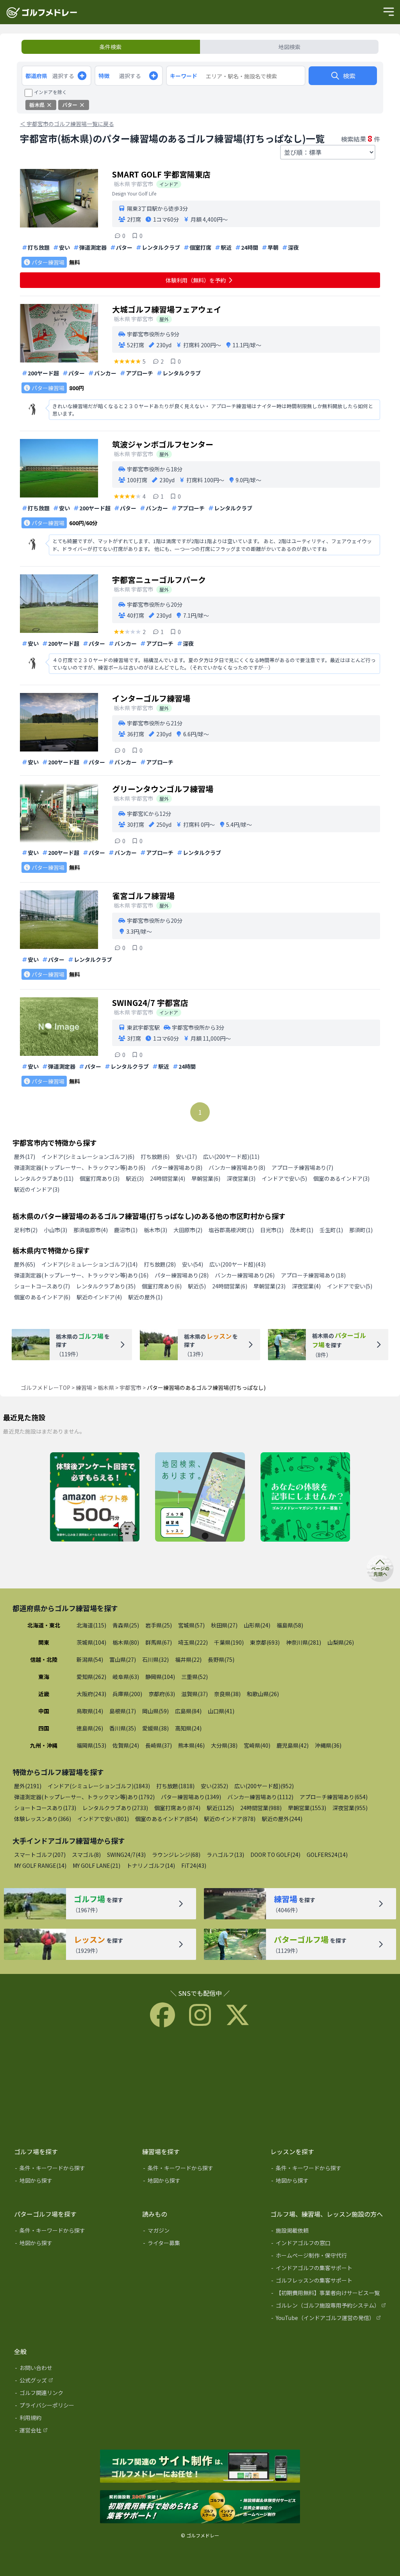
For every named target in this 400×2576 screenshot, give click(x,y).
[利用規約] (73, 2419)
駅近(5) (197, 1286)
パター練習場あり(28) (182, 1275)
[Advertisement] (200, 2086)
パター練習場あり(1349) (191, 1797)
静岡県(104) (160, 1677)
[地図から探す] (73, 2182)
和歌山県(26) (263, 1694)
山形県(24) (257, 1625)
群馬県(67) (159, 1642)
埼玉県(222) (193, 1642)
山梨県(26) (341, 1642)
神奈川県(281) (304, 1642)
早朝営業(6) (206, 1178)
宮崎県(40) (257, 1745)
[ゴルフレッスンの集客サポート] (329, 2282)
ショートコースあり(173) (45, 1808)
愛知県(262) (91, 1677)
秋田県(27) (224, 1625)
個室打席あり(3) (100, 1178)
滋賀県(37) (195, 1694)
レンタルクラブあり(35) (106, 1286)
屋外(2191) (28, 1786)
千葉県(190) (229, 1642)
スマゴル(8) (86, 1855)
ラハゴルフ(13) (225, 1855)
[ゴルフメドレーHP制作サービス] (200, 2467)
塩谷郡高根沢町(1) (231, 1230)
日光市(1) (272, 1230)
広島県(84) (188, 1711)
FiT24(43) (194, 1865)
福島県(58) (290, 1625)
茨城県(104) (91, 1642)
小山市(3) (55, 1230)
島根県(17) (123, 1711)
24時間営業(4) (168, 1178)
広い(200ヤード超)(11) (231, 1157)
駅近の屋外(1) (145, 1297)
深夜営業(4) (306, 1286)
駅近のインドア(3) (37, 1189)
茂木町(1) (302, 1230)
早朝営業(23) (270, 1286)
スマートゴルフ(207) (40, 1855)
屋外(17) (25, 1157)
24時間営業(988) (261, 1808)
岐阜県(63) (126, 1677)
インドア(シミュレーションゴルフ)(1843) (99, 1786)
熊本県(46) (191, 1745)
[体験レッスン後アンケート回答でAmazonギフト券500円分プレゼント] (95, 1498)
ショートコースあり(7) (42, 1286)
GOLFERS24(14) (327, 1855)
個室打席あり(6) (162, 1286)
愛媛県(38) (155, 1728)
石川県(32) (155, 1659)
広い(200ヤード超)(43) (237, 1264)
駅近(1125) (220, 1808)
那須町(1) (361, 1230)
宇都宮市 (130, 1387)
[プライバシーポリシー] (73, 2407)
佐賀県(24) (126, 1745)
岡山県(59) (155, 1711)
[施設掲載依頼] (329, 2232)
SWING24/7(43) (126, 1855)
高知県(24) (188, 1728)
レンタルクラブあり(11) (44, 1178)
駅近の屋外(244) (282, 1819)
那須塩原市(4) (91, 1230)
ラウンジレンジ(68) (176, 1855)
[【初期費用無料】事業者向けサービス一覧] (329, 2294)
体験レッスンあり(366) (43, 1819)
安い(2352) (214, 1786)
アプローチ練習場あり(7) (302, 1167)
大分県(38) (224, 1745)
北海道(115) (91, 1625)
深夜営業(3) (241, 1178)
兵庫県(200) (127, 1694)
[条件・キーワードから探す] (73, 2169)
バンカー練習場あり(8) (237, 1167)
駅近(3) (135, 1178)
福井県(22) (188, 1659)
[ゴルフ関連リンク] (73, 2394)
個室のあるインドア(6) (42, 1297)
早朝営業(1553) (307, 1808)
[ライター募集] (305, 1498)
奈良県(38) (227, 1694)
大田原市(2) (188, 1230)
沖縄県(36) (328, 1745)
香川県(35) (123, 1728)
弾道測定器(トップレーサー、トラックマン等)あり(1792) (84, 1797)
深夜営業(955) (350, 1808)
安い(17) (186, 1157)
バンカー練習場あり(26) (245, 1275)
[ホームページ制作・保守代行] (329, 2257)
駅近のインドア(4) (99, 1297)
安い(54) (193, 1264)
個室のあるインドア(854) (166, 1819)
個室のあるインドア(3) (341, 1178)
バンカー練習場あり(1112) (260, 1797)
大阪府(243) (91, 1694)
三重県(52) (195, 1677)
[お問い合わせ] (73, 2369)
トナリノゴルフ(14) (151, 1865)
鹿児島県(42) (293, 1745)
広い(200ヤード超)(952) (264, 1786)
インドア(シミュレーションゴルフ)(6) (88, 1157)
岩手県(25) (159, 1625)
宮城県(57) (191, 1625)
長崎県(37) (159, 1745)
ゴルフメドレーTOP (46, 1387)
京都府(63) (162, 1694)
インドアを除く (50, 92)
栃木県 (106, 1387)
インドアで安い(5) (284, 1178)
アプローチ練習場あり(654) (334, 1797)
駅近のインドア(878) (230, 1819)
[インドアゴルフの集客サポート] (329, 2269)
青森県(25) (126, 1625)
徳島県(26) (90, 1728)
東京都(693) (265, 1642)
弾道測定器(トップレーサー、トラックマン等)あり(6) (80, 1167)
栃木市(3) (155, 1230)
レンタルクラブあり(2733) (115, 1808)
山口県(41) (221, 1711)
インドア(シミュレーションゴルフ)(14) (89, 1264)
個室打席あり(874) (177, 1808)
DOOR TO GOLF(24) (275, 1855)
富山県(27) (123, 1659)
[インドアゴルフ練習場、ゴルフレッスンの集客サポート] (200, 2507)
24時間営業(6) (230, 1286)
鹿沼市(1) (126, 1230)
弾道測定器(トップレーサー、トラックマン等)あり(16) (81, 1275)
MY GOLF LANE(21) (96, 1865)
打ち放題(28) (160, 1264)
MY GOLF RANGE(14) (40, 1865)
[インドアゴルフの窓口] (329, 2244)
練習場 (84, 1387)
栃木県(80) (126, 1642)
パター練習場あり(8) (177, 1167)
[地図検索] (200, 1498)
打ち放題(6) (155, 1157)
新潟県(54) (90, 1659)
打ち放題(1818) (175, 1786)
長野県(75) (221, 1659)
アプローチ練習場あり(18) (313, 1275)
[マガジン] (201, 2232)
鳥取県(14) (90, 1711)
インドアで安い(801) (103, 1819)
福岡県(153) (91, 1745)
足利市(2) (26, 1230)
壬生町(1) (331, 1230)
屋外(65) (25, 1264)
